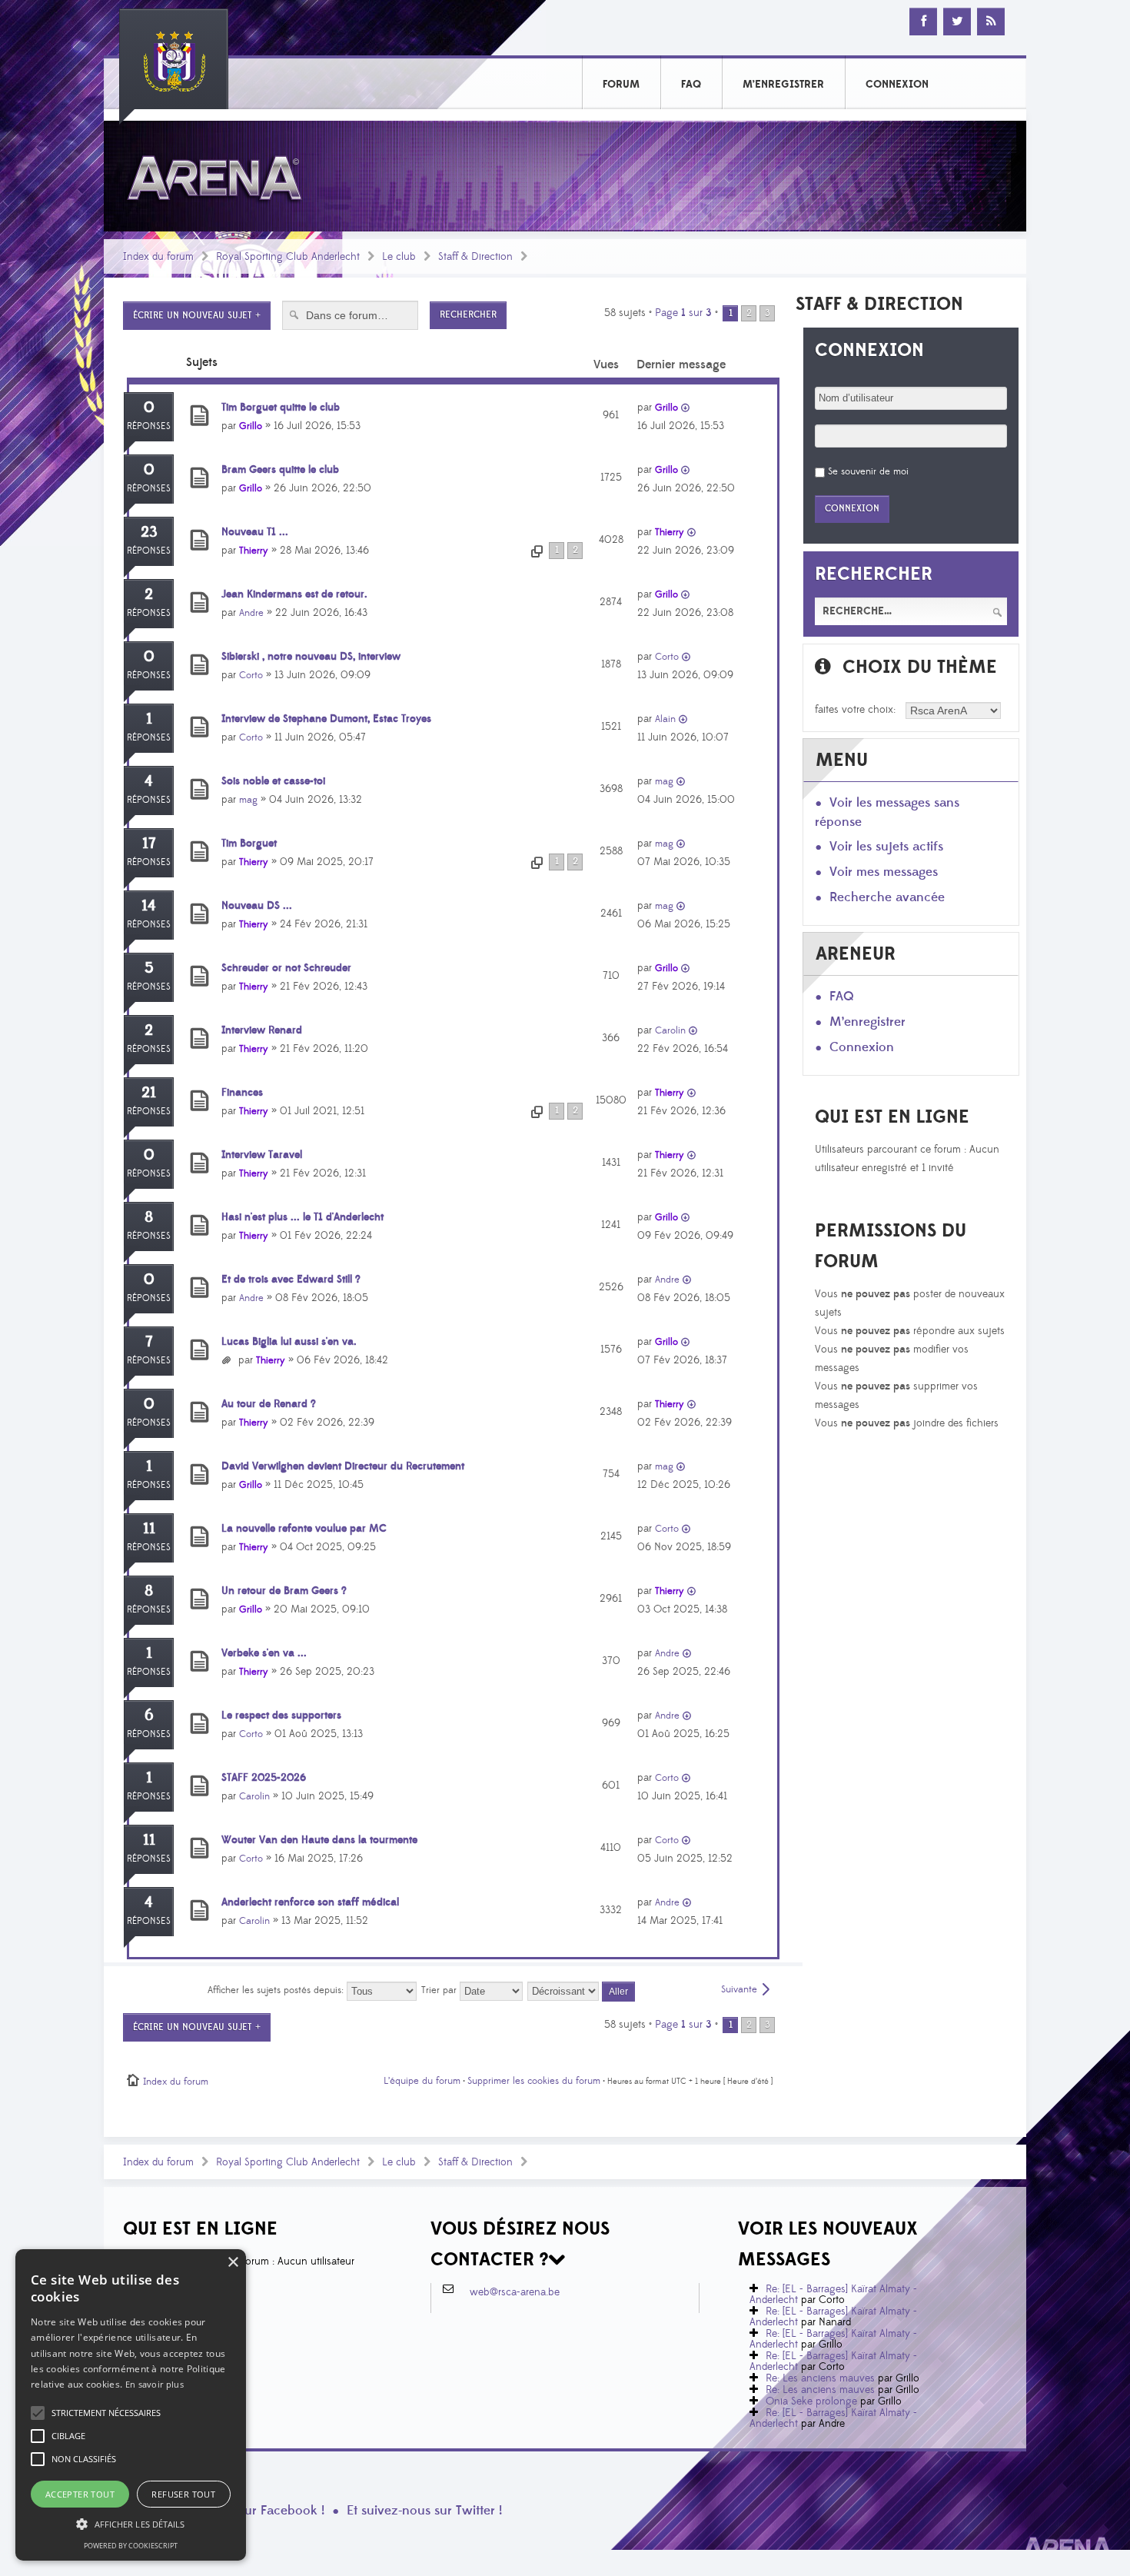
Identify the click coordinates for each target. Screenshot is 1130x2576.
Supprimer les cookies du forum (534, 2081)
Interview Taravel (262, 1155)
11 (149, 1529)
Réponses (149, 426)
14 (149, 906)
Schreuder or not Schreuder (286, 968)
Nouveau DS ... (257, 906)
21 (149, 1093)
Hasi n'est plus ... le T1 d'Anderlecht (302, 1217)
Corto (251, 675)
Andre (251, 613)
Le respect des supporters (281, 1716)
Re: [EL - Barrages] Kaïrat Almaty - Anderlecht (833, 2295)
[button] (106, 2413)
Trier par (440, 1990)
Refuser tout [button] (183, 2494)
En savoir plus (155, 2384)
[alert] (131, 2405)
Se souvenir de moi (868, 471)
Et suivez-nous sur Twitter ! (424, 2511)
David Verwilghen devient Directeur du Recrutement (343, 1466)
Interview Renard (262, 1030)
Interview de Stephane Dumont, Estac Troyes (326, 719)
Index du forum (158, 257)
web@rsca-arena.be (515, 2292)
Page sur (683, 313)
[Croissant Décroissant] (582, 1990)
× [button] (233, 2263)
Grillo (251, 426)
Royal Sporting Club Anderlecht (288, 257)
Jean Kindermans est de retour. (294, 594)
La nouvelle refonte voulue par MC (304, 1529)
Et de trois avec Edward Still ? (291, 1280)
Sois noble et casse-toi (273, 781)
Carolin (670, 1030)
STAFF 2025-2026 (264, 1778)
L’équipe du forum (422, 2081)
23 (149, 532)
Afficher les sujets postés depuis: (277, 1990)
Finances (242, 1093)
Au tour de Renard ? (269, 1404)
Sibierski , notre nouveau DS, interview (311, 657)
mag (248, 800)
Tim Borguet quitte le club (281, 408)
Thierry (254, 551)
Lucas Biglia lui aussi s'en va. (289, 1342)
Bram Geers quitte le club (280, 470)
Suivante (739, 1989)
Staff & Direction (475, 257)
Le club (399, 257)
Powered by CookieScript (131, 2546)
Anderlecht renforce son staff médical (310, 1902)
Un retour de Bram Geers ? (284, 1591)
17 (149, 844)
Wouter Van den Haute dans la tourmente (319, 1840)
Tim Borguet (249, 844)
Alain (665, 719)
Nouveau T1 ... (255, 532)
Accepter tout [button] (80, 2494)
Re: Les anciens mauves (820, 2378)
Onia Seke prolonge (811, 2401)
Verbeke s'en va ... (264, 1653)
